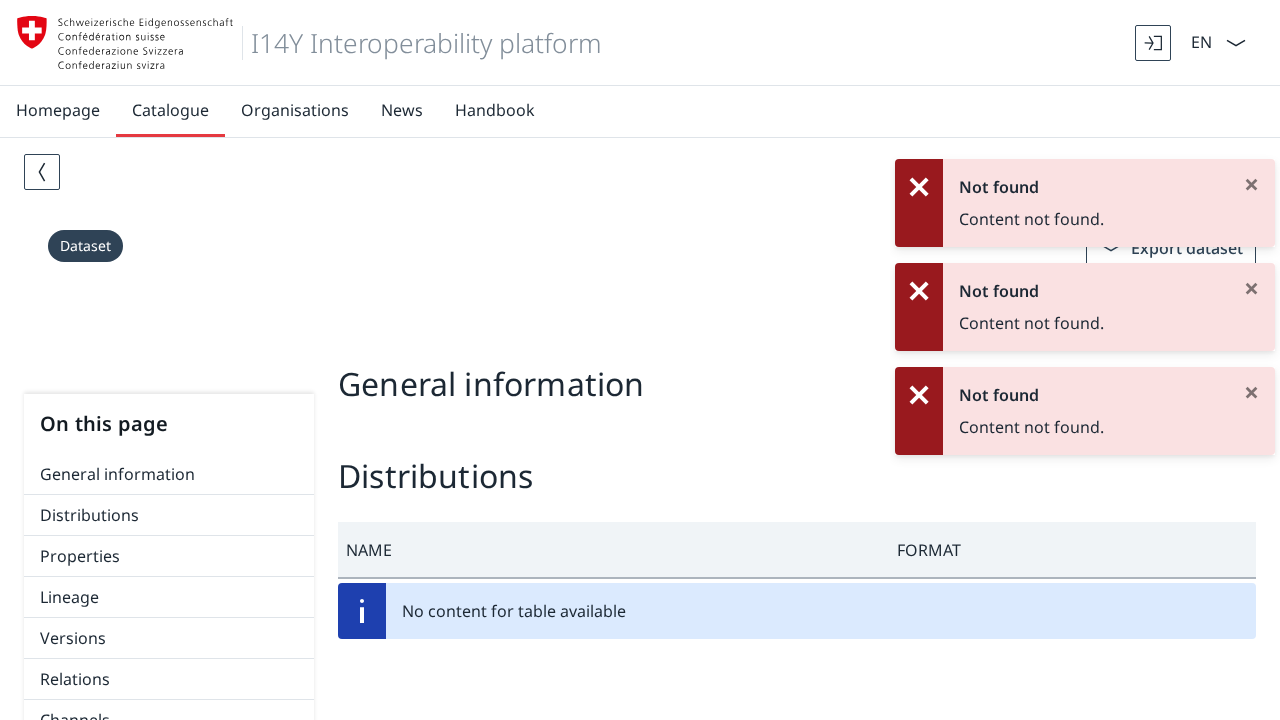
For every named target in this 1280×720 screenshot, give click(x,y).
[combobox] (1199, 40)
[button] (613, 550)
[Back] (42, 172)
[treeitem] (169, 474)
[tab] (640, 338)
